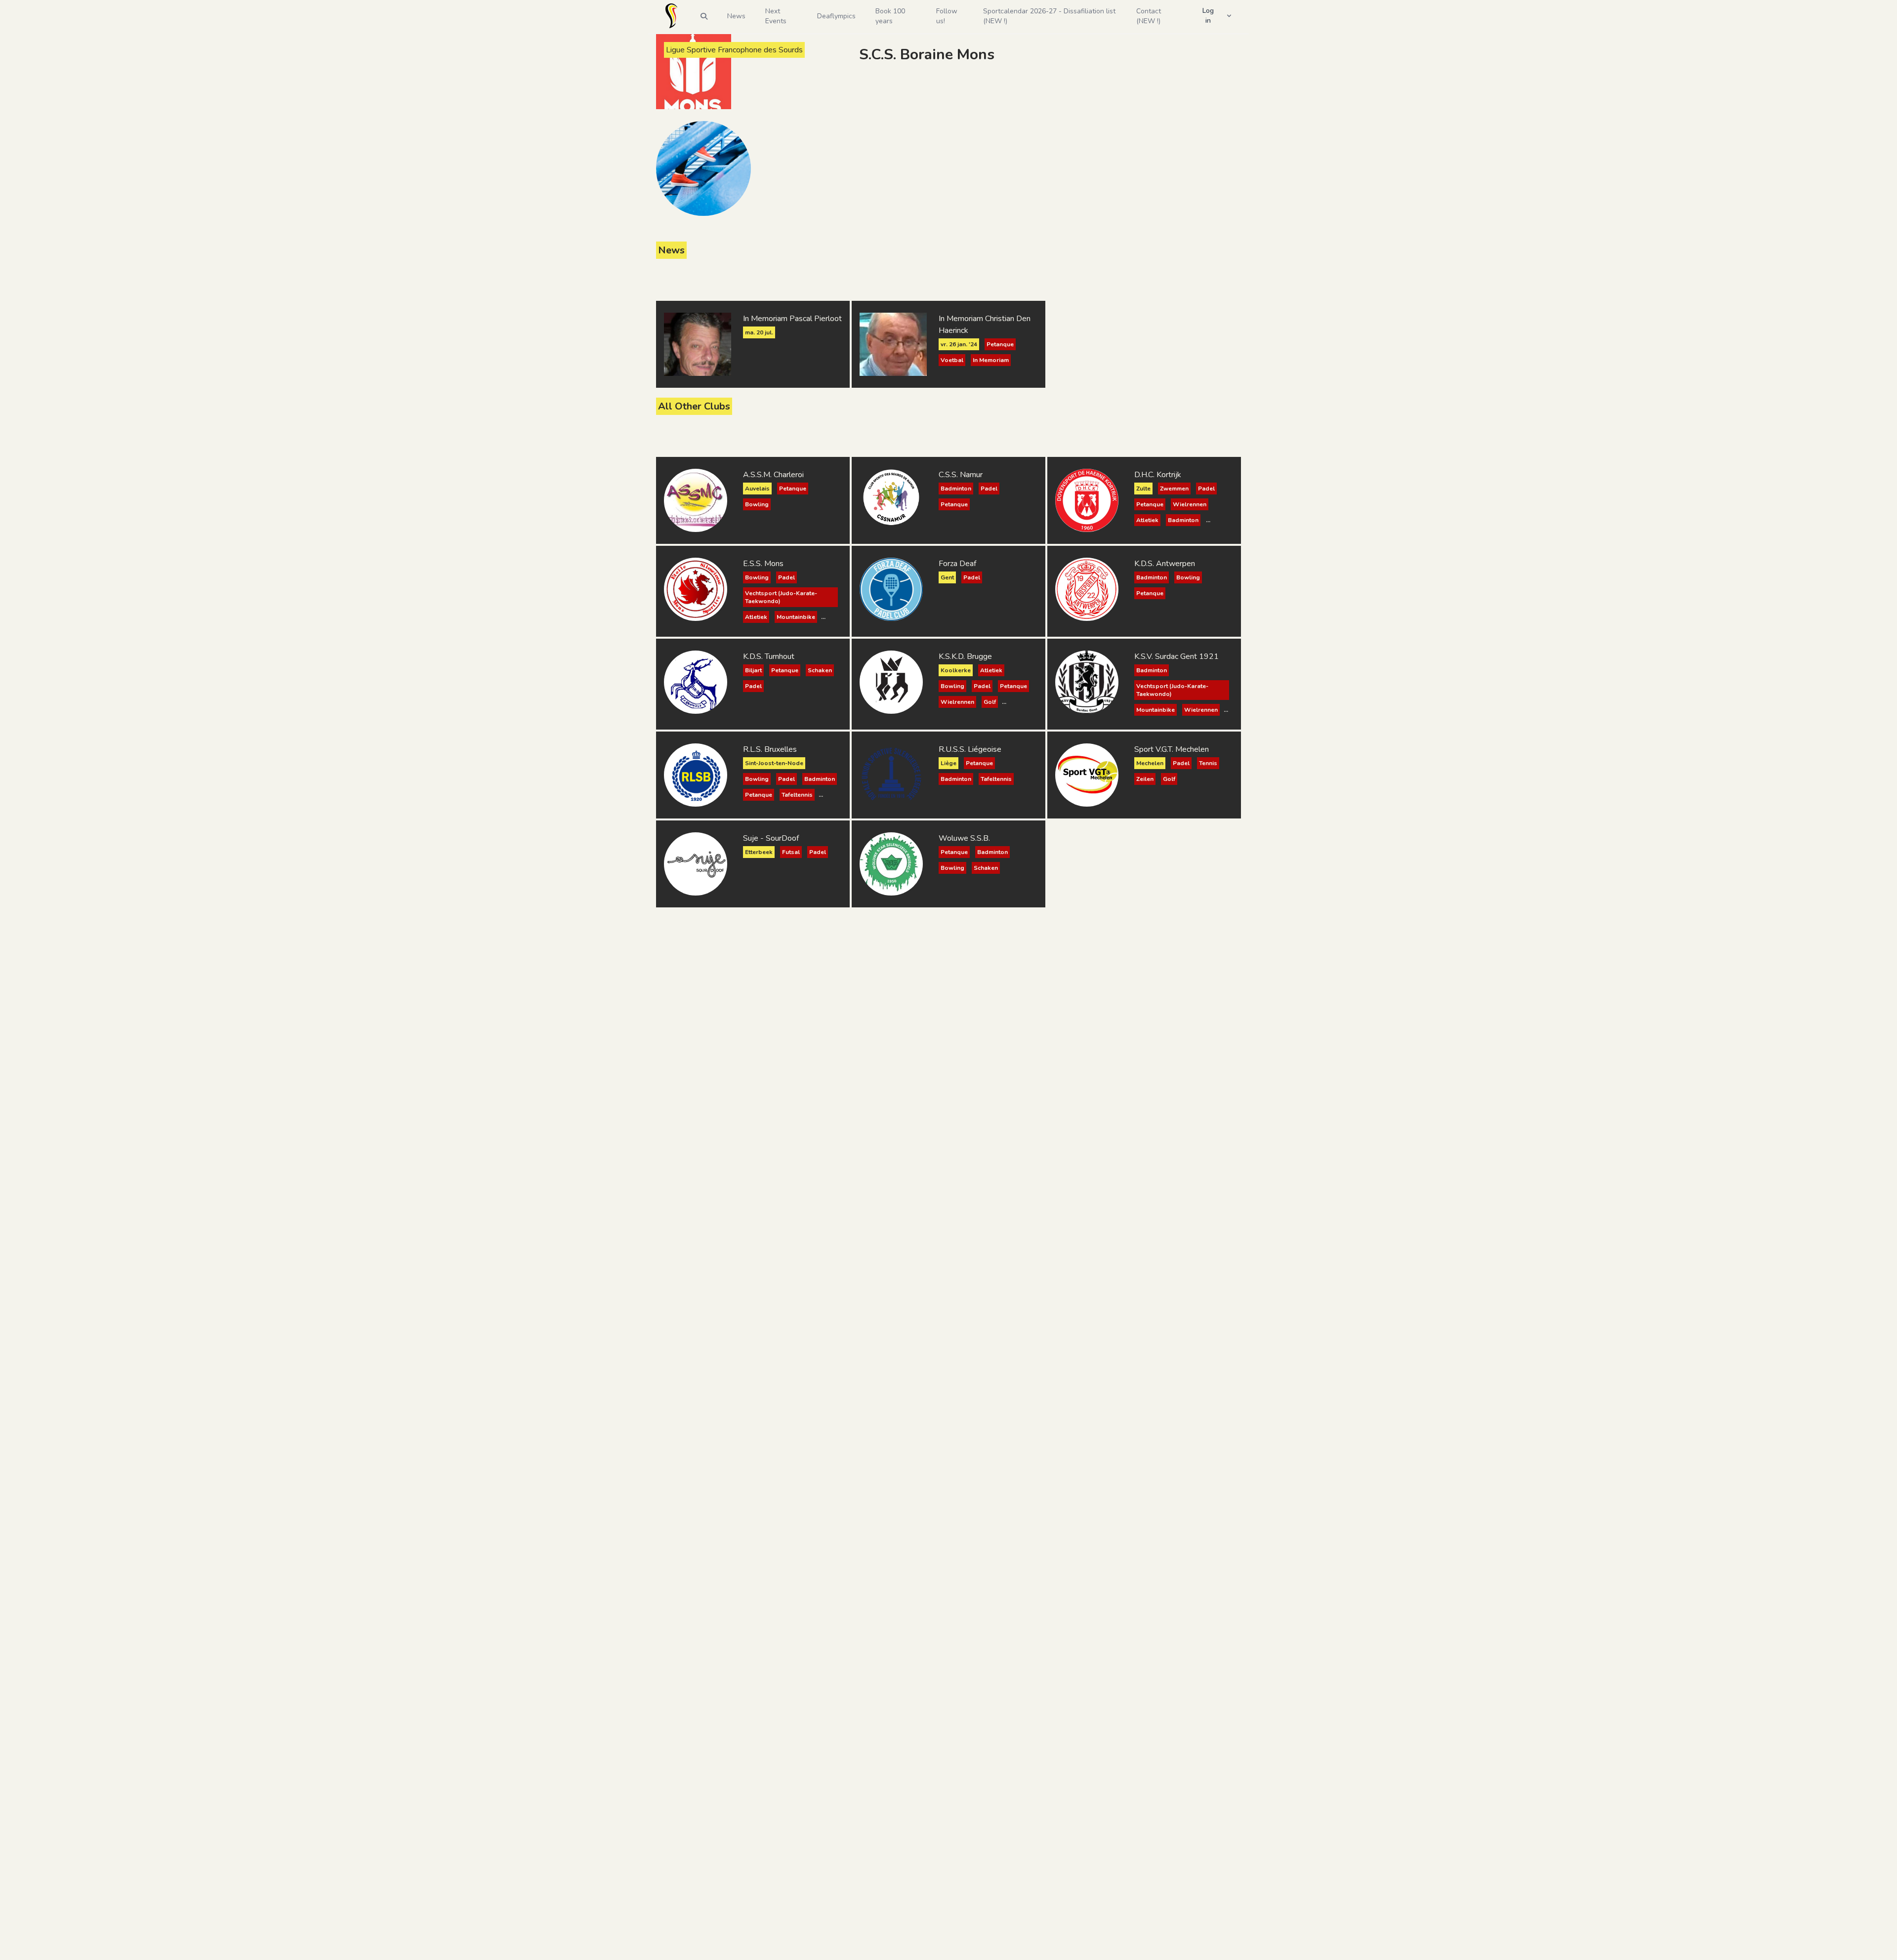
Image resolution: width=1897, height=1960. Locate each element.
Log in (1208, 16)
